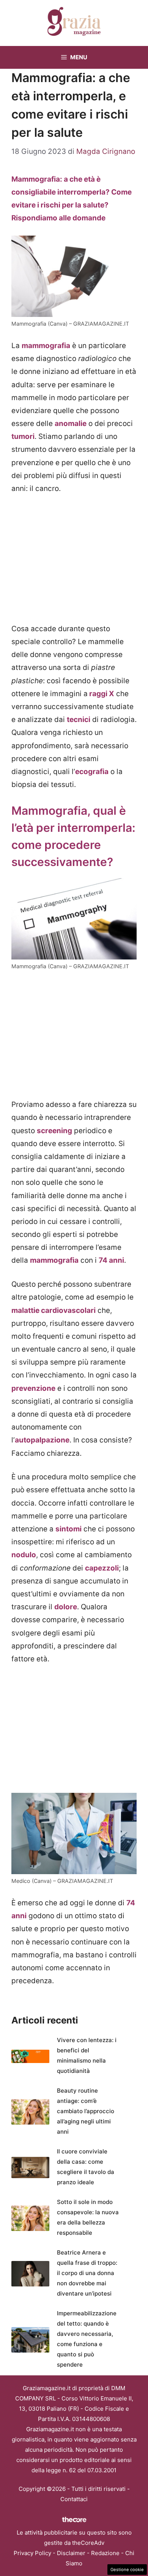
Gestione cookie (127, 2570)
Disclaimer (71, 2553)
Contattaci (74, 2499)
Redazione (105, 2553)
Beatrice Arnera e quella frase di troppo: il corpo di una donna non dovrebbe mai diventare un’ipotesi (87, 2273)
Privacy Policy (32, 2553)
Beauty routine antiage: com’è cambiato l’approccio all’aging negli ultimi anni (86, 2111)
